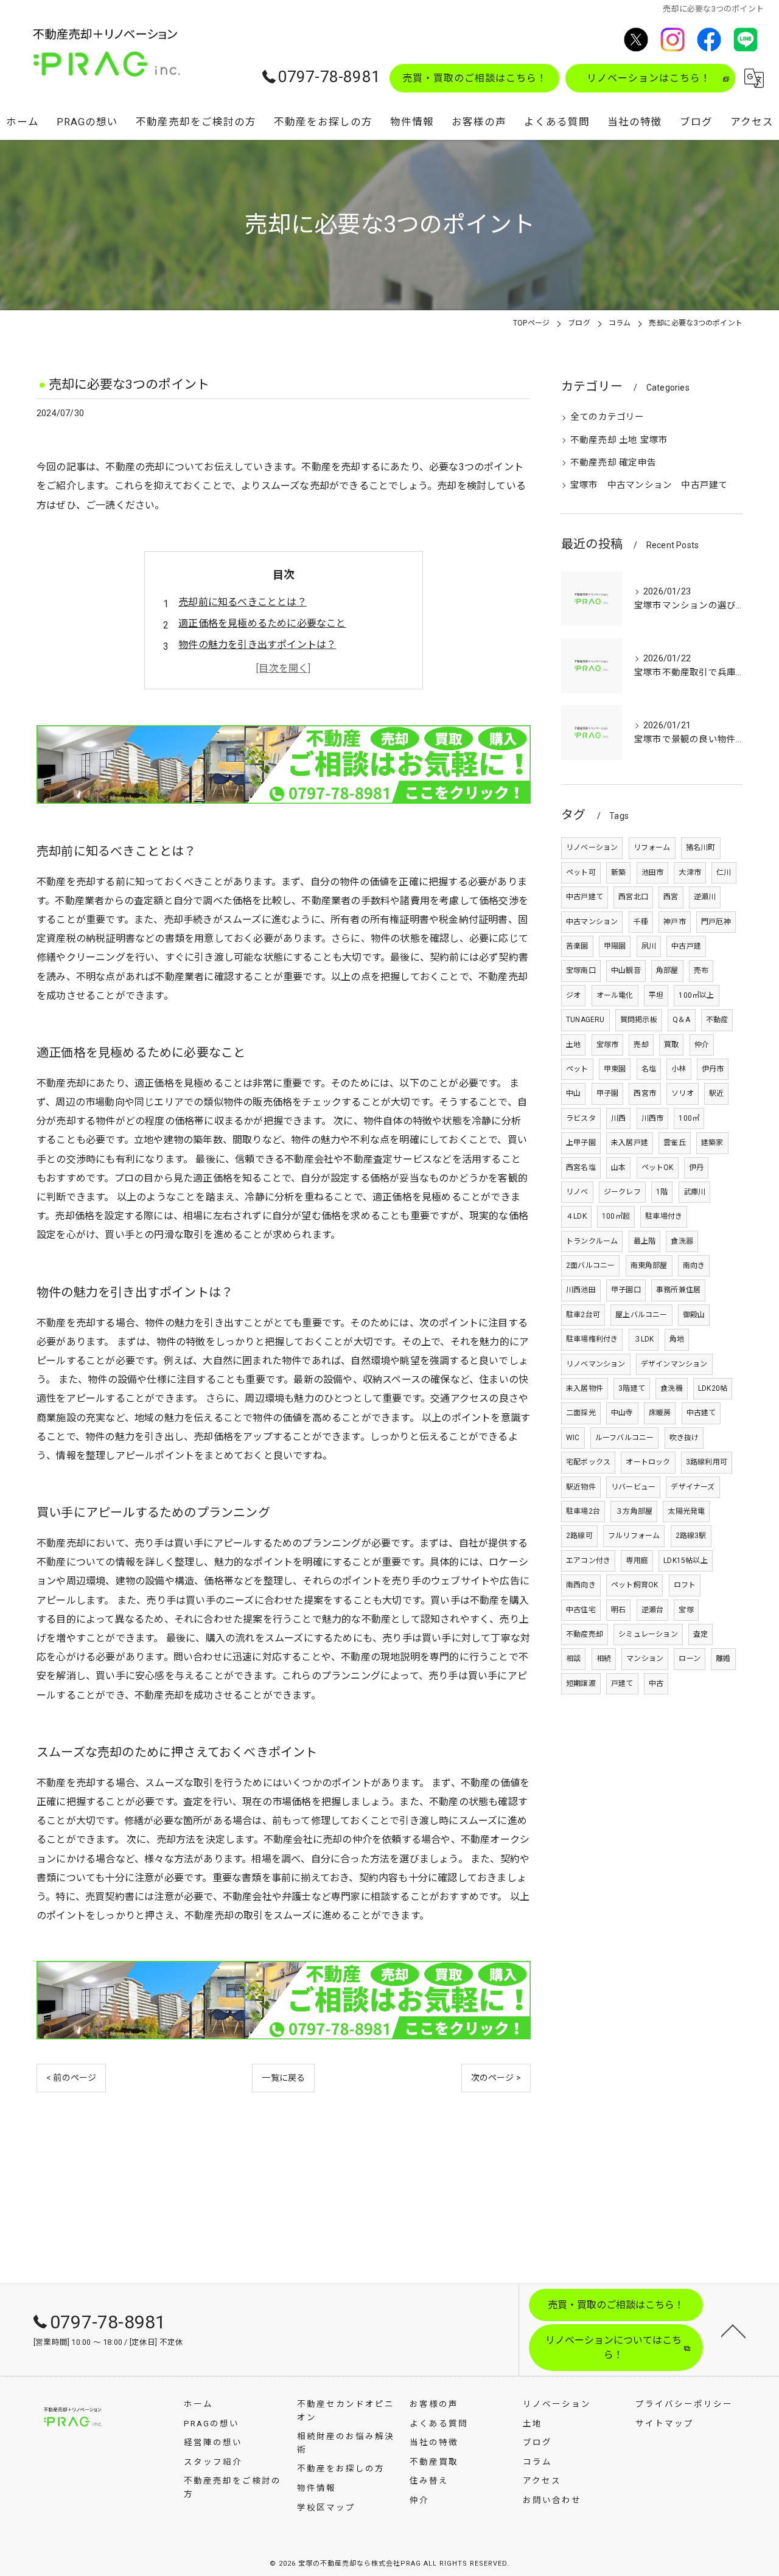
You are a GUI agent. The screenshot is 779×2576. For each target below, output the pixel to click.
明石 (618, 1610)
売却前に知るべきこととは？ (243, 602)
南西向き (581, 1585)
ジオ (573, 995)
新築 (618, 872)
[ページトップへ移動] (733, 2330)
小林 (679, 1069)
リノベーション (592, 848)
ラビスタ (581, 1118)
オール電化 (615, 995)
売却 (641, 1045)
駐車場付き (664, 1216)
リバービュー (633, 1487)
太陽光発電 (686, 1511)
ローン (690, 1659)
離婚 (723, 1659)
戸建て (622, 1683)
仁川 (724, 872)
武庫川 (695, 1192)
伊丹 (696, 1168)
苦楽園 (577, 946)
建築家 (712, 1143)
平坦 (656, 995)
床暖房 (660, 1413)
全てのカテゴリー (607, 417)
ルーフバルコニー (625, 1438)
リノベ (577, 1192)
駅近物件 (581, 1487)
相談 (573, 1659)
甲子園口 (626, 1290)
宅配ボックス (588, 1462)
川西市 (653, 1118)
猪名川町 (701, 848)
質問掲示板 (639, 1020)
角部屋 (667, 970)
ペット (577, 1069)
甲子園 (608, 1093)
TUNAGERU (585, 1020)
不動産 (717, 1020)
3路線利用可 (707, 1462)
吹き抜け (684, 1438)
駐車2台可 (583, 1315)
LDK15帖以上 (686, 1561)
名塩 (649, 1069)
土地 (573, 1045)
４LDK (576, 1216)
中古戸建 (686, 946)
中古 (656, 1683)
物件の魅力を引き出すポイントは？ (257, 645)
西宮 (671, 897)
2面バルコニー (590, 1265)
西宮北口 (633, 897)
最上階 (645, 1241)
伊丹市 (713, 1069)
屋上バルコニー (641, 1315)
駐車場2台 (583, 1511)
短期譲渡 (581, 1683)
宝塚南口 (581, 970)
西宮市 (645, 1093)
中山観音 (626, 970)
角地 (677, 1339)
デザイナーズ (693, 1487)
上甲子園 (581, 1143)
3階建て (632, 1388)
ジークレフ (622, 1192)
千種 (641, 922)
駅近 (716, 1093)
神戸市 (675, 922)
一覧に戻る (283, 2078)
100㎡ (689, 1118)
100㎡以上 (696, 995)
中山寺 (622, 1413)
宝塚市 (608, 1045)
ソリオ (683, 1093)
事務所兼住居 (678, 1290)
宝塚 (686, 1610)
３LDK (644, 1339)
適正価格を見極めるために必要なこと (262, 623)
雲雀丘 (675, 1143)
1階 (662, 1192)
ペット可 (581, 872)
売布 (701, 970)
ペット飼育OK (634, 1585)
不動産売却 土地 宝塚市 (619, 440)
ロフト (685, 1585)
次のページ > (496, 2078)
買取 (671, 1045)
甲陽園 (615, 946)
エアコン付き (588, 1561)
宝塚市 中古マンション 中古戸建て (649, 485)
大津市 (690, 872)
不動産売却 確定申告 (613, 463)
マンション (645, 1659)
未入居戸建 (630, 1143)
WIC (573, 1438)
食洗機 (672, 1388)
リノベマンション (596, 1364)
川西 (618, 1118)
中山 (573, 1093)
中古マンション (592, 922)
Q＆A (682, 1020)
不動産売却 (585, 1634)
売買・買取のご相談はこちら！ (475, 78)
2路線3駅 (691, 1536)
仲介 (702, 1045)
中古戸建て (585, 897)
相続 (604, 1659)
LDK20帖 (713, 1388)
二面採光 (581, 1413)
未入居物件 (585, 1388)
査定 (700, 1634)
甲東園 (615, 1069)
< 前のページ (71, 2078)
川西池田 (581, 1290)
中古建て (701, 1413)
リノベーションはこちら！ (649, 78)
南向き (694, 1265)
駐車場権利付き (592, 1339)
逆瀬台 (653, 1610)
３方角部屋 (634, 1511)
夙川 (649, 946)
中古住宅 (581, 1610)
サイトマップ (665, 2423)
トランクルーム (592, 1241)
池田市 (653, 872)
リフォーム (652, 848)
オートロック (648, 1462)
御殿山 (694, 1315)
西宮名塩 (581, 1168)
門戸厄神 (716, 922)
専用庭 (637, 1561)
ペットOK (658, 1168)
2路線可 (579, 1536)
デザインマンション (674, 1364)
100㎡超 (616, 1216)
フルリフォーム (634, 1536)
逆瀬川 (705, 897)
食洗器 (682, 1241)
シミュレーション (648, 1634)
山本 (618, 1168)
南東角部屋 (649, 1265)
